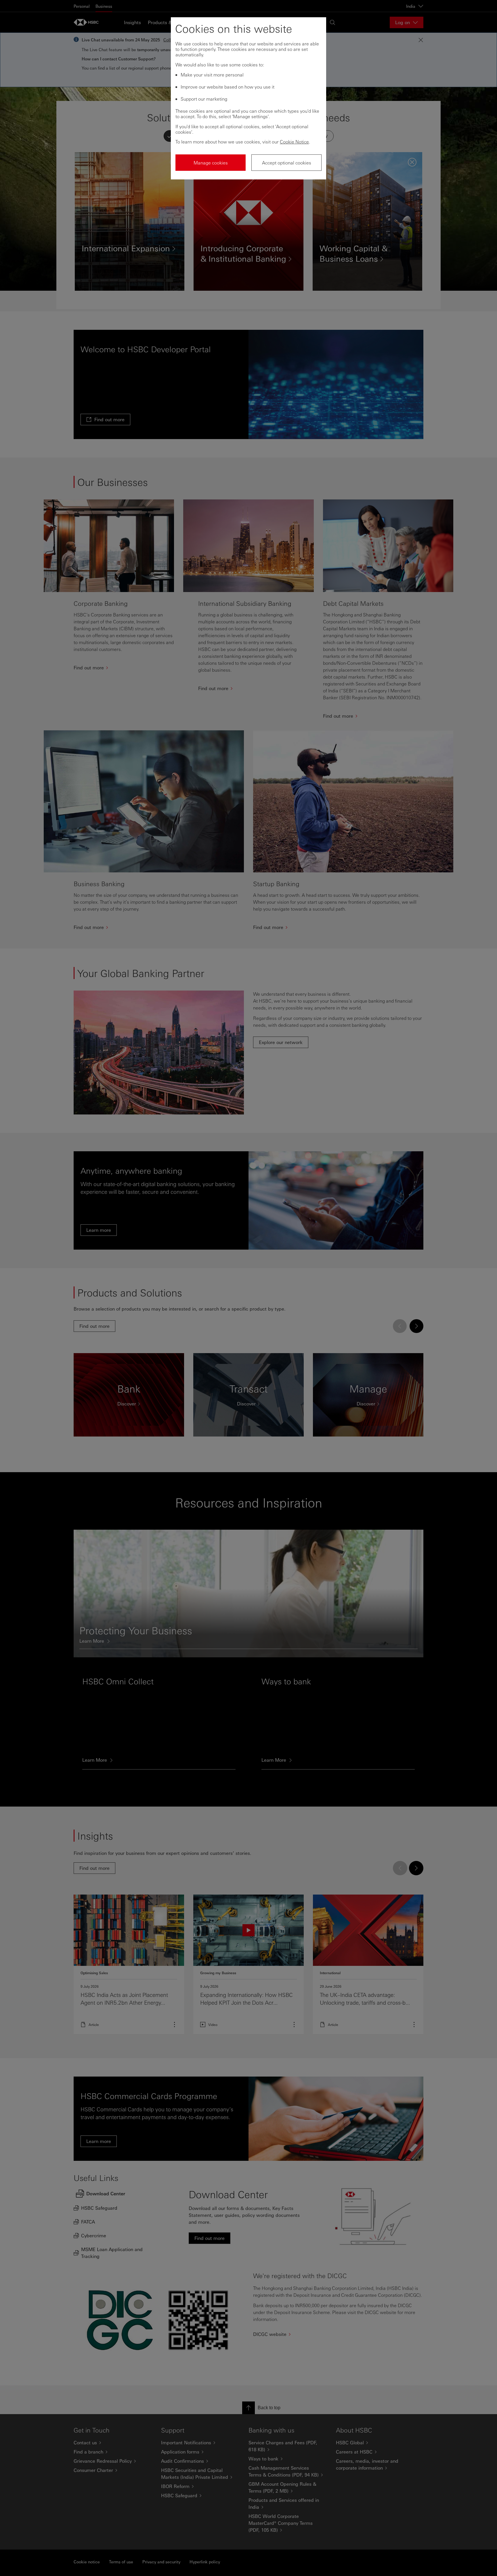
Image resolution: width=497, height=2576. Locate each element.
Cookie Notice (294, 142)
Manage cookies (211, 163)
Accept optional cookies (287, 163)
